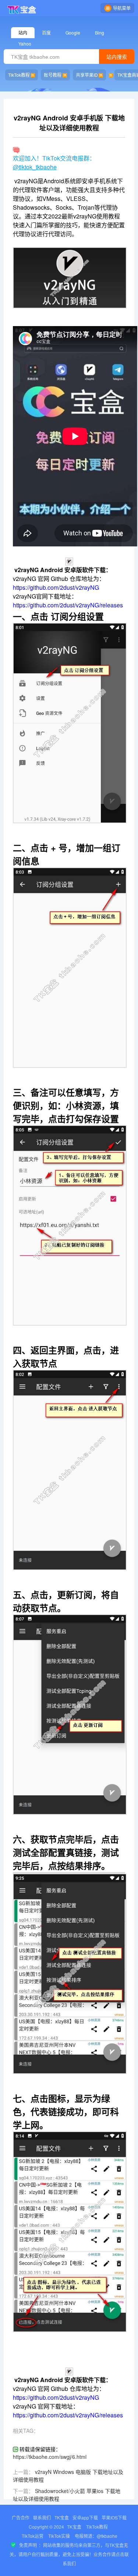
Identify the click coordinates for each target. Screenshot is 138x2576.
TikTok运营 (33, 2536)
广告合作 (21, 2517)
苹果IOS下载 (114, 2517)
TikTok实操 (59, 2536)
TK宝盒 (62, 2517)
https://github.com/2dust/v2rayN (54, 587)
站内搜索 (117, 57)
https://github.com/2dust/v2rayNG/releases (68, 605)
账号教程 (53, 75)
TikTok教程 (19, 75)
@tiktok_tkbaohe (35, 167)
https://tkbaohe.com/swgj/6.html (50, 2457)
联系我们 (42, 2517)
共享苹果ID (87, 75)
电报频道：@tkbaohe (96, 2536)
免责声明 (28, 2545)
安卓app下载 (85, 2517)
